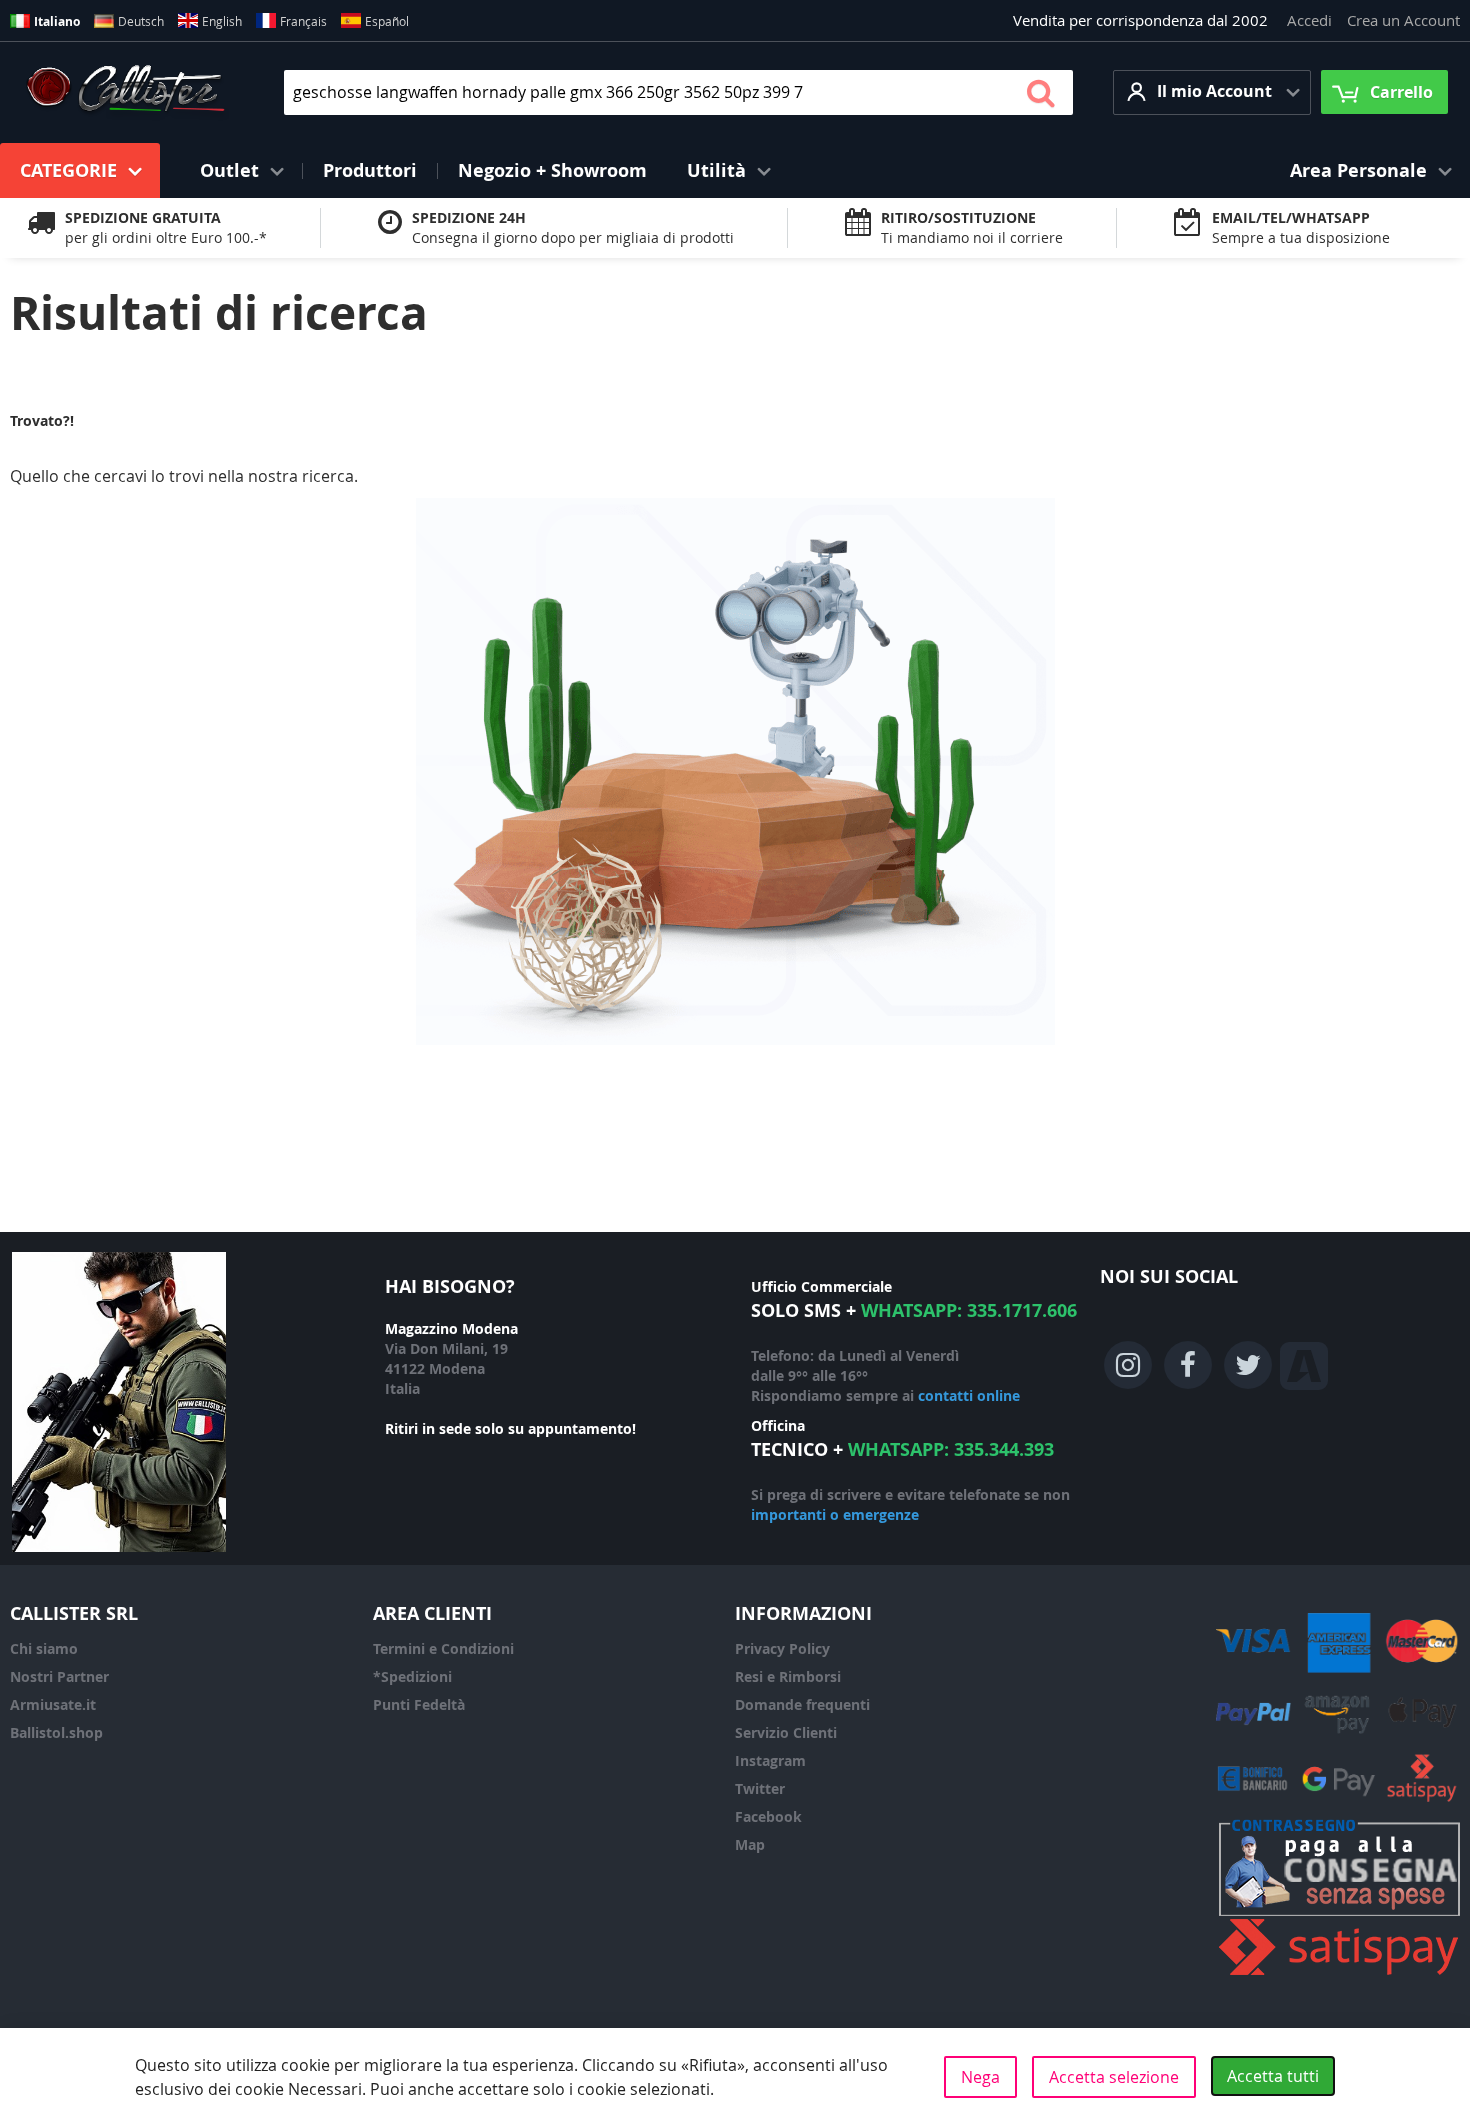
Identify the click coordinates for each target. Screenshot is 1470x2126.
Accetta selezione (1114, 2077)
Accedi (1309, 20)
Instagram (770, 1760)
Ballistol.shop (56, 1732)
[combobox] (678, 92)
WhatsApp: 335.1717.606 (969, 1310)
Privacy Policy (782, 1648)
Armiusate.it (53, 1704)
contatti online (969, 1395)
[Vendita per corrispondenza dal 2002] (125, 92)
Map (750, 1844)
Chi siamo (44, 1648)
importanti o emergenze (835, 1514)
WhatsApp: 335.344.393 (951, 1449)
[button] (1212, 92)
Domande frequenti (802, 1704)
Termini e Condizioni (443, 1648)
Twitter (760, 1788)
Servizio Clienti (786, 1732)
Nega (980, 2077)
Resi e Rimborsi (788, 1676)
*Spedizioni (412, 1676)
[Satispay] (1339, 1975)
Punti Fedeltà (419, 1704)
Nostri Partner (59, 1676)
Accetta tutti (1273, 2076)
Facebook (768, 1816)
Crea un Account (1403, 20)
